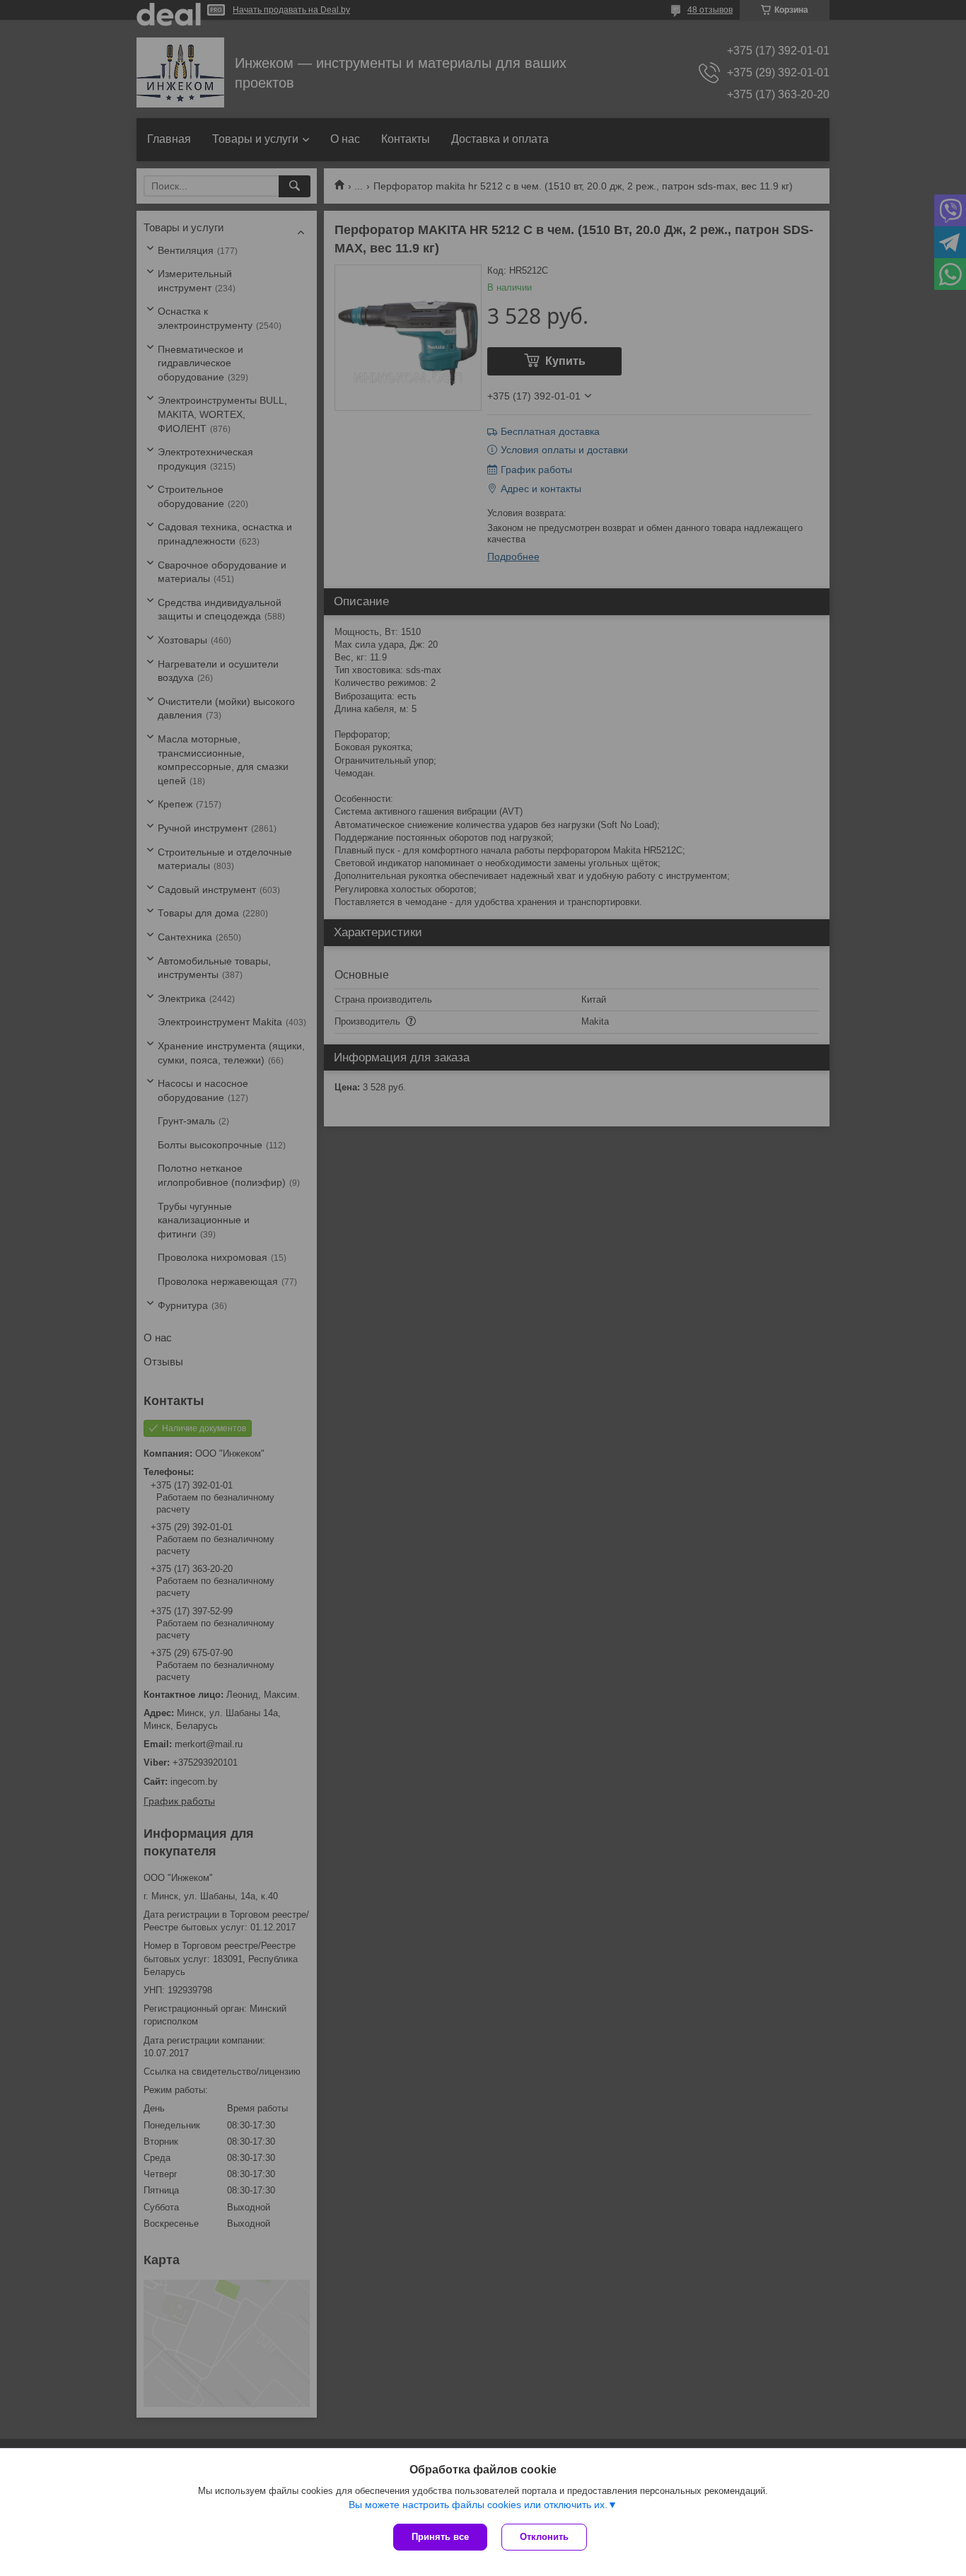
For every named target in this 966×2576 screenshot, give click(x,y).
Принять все (440, 2537)
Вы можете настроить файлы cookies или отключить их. (478, 2505)
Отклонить (544, 2537)
